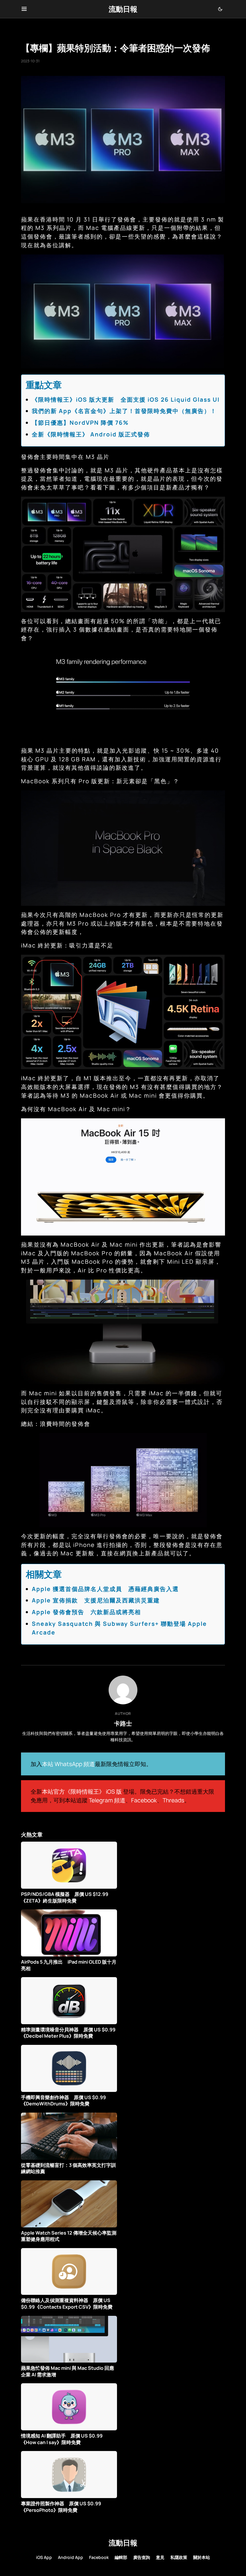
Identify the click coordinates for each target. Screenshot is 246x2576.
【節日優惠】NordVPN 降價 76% (80, 423)
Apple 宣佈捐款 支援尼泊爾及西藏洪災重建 (96, 1600)
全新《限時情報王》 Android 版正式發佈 (91, 434)
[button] (24, 9)
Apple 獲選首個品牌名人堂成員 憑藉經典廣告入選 (105, 1589)
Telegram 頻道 (107, 1800)
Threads (173, 1800)
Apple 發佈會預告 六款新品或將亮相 (86, 1612)
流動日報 (123, 9)
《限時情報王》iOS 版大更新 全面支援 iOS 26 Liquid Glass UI (126, 400)
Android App (70, 2557)
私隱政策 (179, 2557)
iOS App (44, 2557)
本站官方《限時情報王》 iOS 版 (82, 1792)
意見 (160, 2557)
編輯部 (121, 2557)
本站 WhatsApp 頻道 (68, 1764)
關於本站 (202, 2557)
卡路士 (123, 1723)
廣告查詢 (142, 2557)
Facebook (144, 1800)
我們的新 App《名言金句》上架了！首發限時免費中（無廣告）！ (124, 411)
